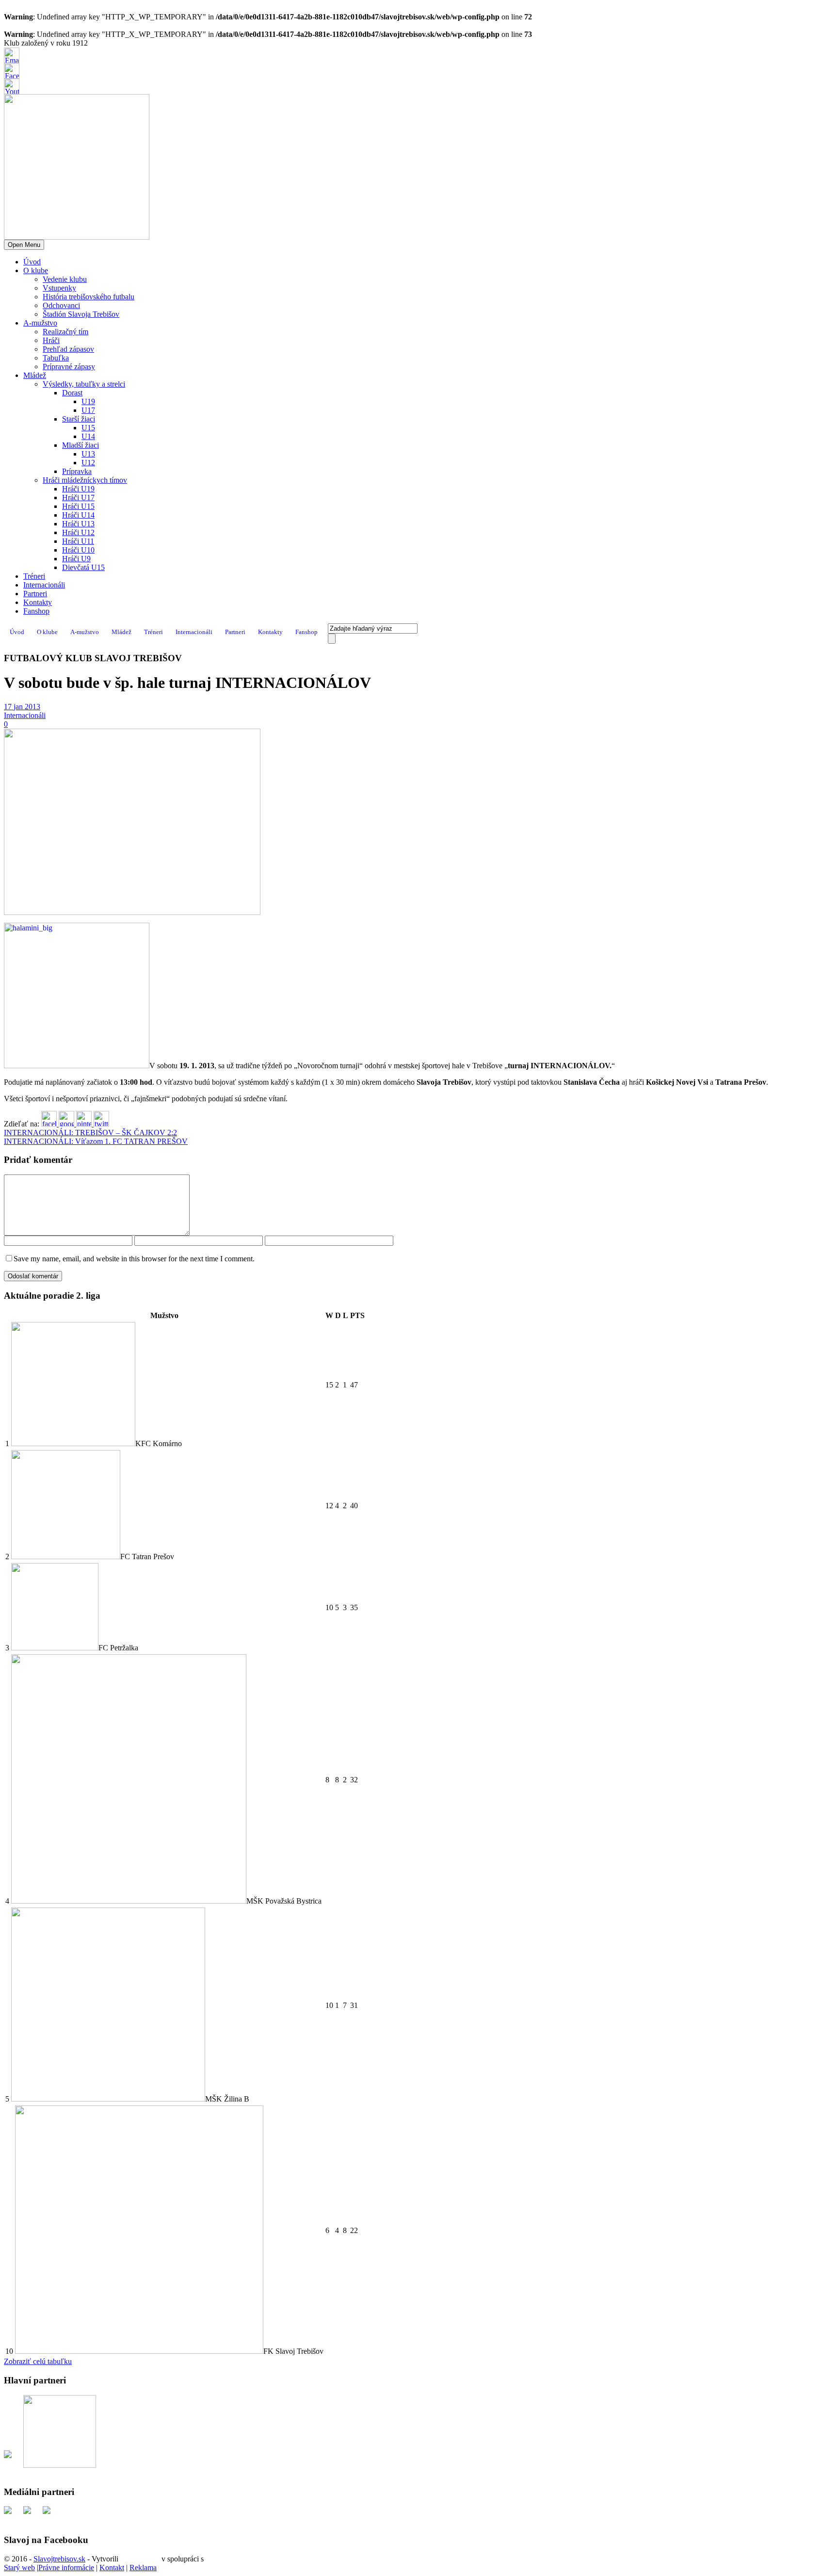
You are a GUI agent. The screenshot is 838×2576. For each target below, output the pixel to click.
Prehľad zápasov (68, 349)
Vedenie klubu (65, 279)
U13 (88, 454)
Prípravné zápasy (69, 367)
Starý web (19, 2568)
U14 (88, 436)
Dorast (72, 393)
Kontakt (112, 2568)
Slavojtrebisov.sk (59, 2559)
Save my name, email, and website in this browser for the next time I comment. (134, 1259)
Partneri (35, 594)
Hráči (51, 340)
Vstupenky (59, 288)
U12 (88, 463)
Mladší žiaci (81, 445)
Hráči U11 (78, 541)
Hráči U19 (78, 489)
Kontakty (38, 602)
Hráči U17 (78, 497)
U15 (88, 428)
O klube (36, 270)
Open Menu (24, 245)
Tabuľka (56, 358)
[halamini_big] (132, 912)
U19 (88, 401)
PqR (212, 2559)
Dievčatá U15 (83, 567)
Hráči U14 (78, 515)
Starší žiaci (79, 419)
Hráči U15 (78, 506)
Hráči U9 (76, 559)
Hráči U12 (78, 532)
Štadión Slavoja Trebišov (81, 314)
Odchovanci (61, 305)
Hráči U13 (78, 524)
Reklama (143, 2568)
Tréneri (34, 576)
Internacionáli (44, 585)
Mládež (35, 375)
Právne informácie (66, 2568)
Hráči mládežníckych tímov (85, 480)
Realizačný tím (65, 332)
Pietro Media (140, 2559)
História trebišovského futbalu (89, 297)
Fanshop (36, 611)
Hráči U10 (78, 550)
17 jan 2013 (22, 707)
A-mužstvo (40, 323)
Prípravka (77, 471)
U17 (88, 410)
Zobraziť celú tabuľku (38, 2361)
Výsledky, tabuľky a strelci (84, 384)
